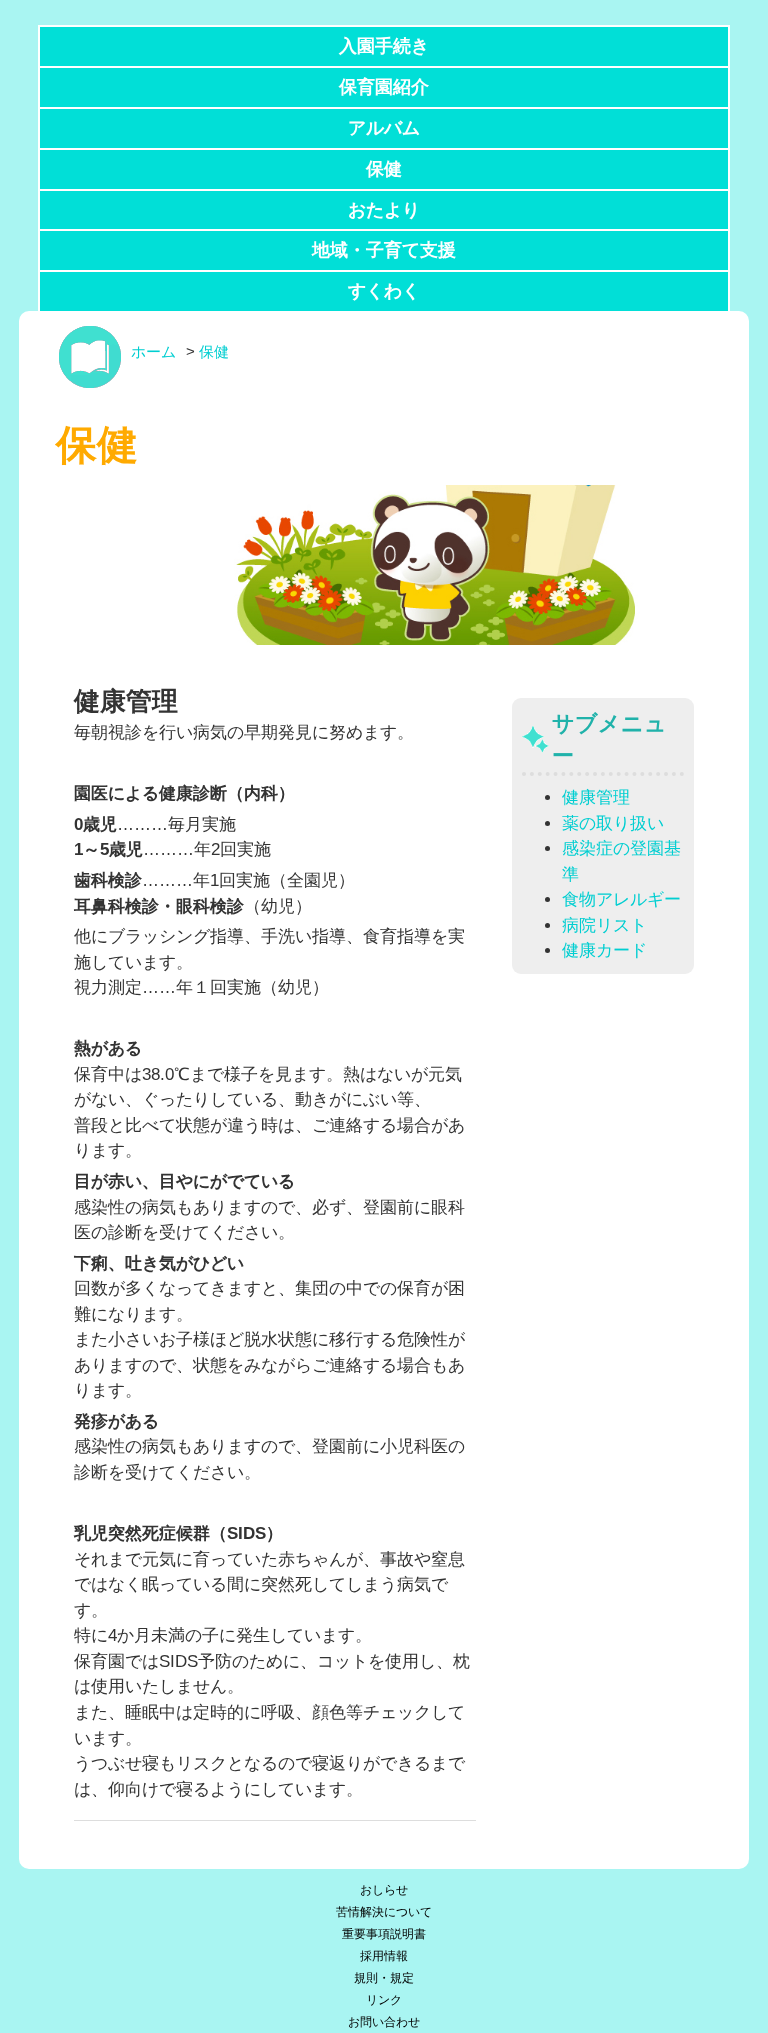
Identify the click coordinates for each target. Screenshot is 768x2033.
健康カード (604, 950)
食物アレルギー (621, 899)
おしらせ (384, 1890)
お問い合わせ (384, 2022)
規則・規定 (384, 1978)
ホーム (153, 351)
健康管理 (596, 797)
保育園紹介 (384, 87)
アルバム (384, 128)
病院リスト (604, 925)
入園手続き (384, 46)
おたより (384, 210)
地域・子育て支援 (384, 250)
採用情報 (384, 1956)
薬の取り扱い (613, 823)
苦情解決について (384, 1912)
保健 (384, 169)
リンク (384, 2000)
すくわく (384, 291)
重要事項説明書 (384, 1934)
